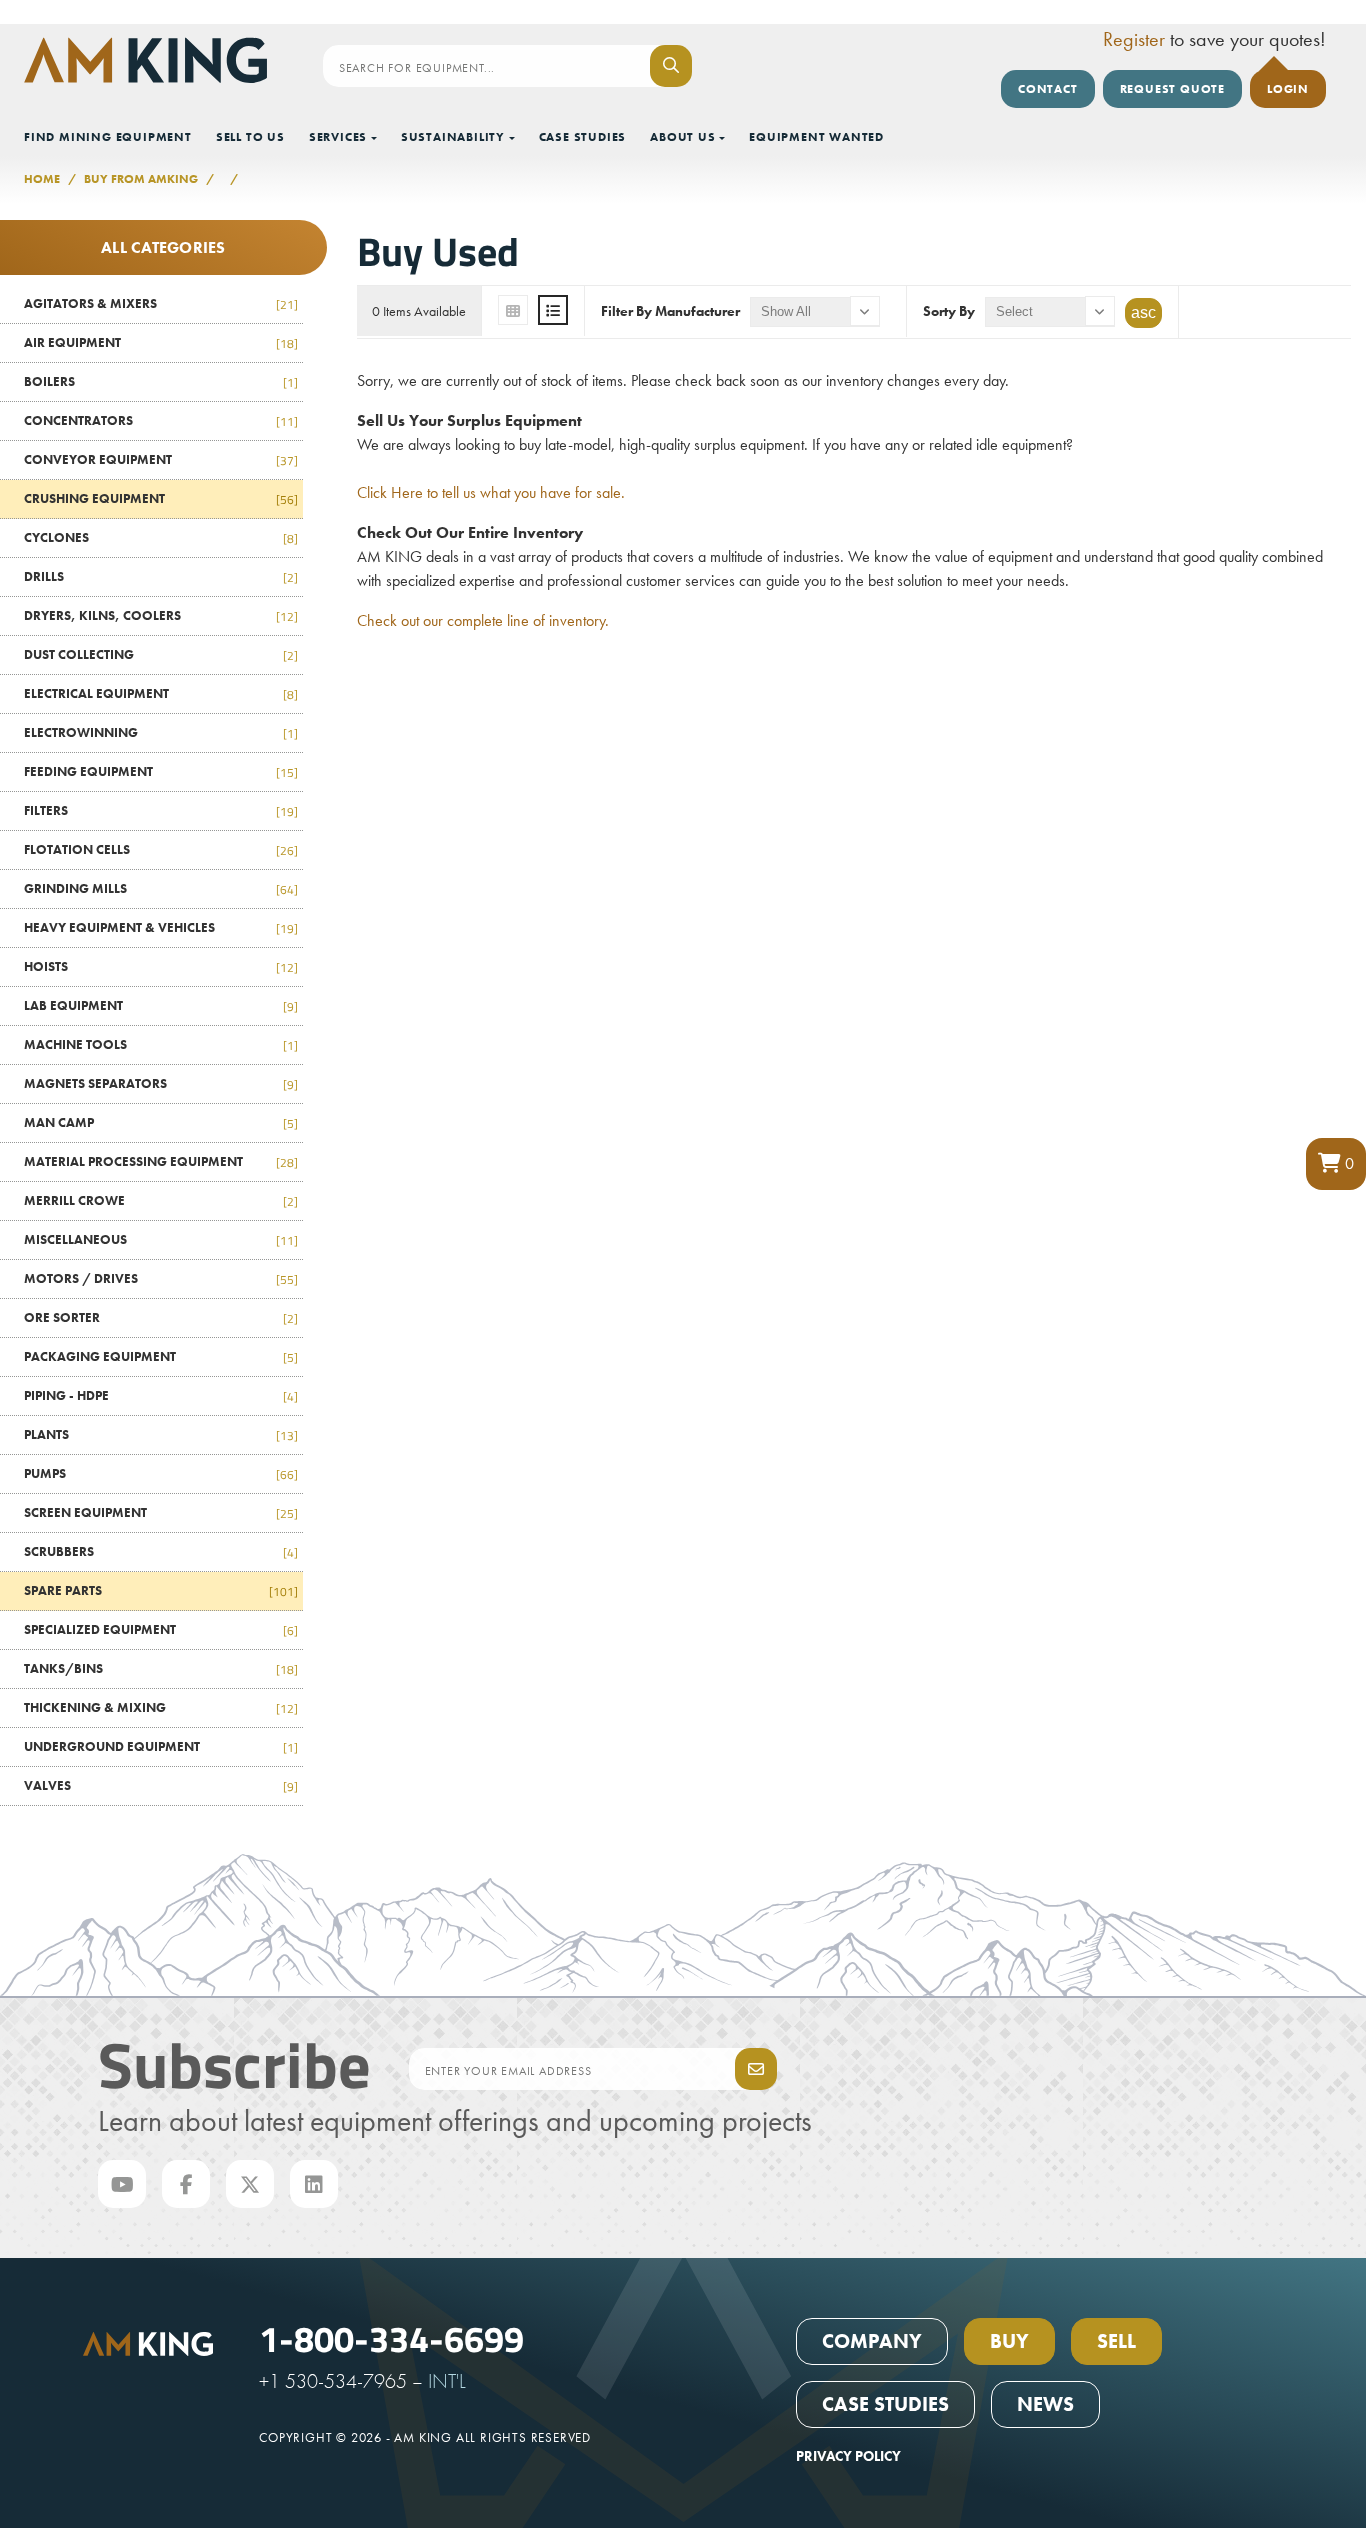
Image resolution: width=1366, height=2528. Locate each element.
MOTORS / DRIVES (161, 1278)
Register (1134, 39)
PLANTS (161, 1434)
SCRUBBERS (161, 1551)
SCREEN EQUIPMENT (161, 1512)
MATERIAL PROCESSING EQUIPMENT (161, 1161)
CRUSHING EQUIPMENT (161, 498)
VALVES (161, 1785)
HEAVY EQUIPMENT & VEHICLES (161, 927)
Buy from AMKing (141, 179)
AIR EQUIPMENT (161, 342)
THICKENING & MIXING (161, 1707)
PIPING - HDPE (161, 1395)
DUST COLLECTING (161, 654)
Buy (1009, 2341)
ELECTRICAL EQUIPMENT (161, 693)
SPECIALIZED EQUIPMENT (161, 1629)
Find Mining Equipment (108, 137)
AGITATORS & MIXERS (161, 303)
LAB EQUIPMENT (161, 1005)
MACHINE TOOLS (161, 1044)
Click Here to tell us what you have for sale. (491, 492)
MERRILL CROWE (161, 1200)
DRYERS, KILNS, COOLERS (161, 615)
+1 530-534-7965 (333, 2381)
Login (1288, 89)
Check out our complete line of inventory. (483, 620)
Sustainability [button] (453, 137)
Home (42, 179)
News (1045, 2404)
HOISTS (161, 966)
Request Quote (1172, 89)
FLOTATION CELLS (161, 849)
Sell (1116, 2341)
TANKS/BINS (161, 1668)
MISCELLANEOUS (161, 1239)
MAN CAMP (161, 1122)
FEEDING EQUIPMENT (161, 771)
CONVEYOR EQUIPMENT (161, 459)
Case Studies (583, 137)
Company (872, 2341)
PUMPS (161, 1473)
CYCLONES (161, 537)
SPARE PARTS (161, 1590)
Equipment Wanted (816, 137)
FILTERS (161, 810)
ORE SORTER (161, 1317)
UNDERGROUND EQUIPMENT (161, 1746)
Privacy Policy (848, 2456)
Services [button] (338, 137)
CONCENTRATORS (161, 420)
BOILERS (161, 381)
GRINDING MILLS (161, 888)
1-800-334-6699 (391, 2337)
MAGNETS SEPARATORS (161, 1083)
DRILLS (161, 576)
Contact (1048, 89)
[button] (1336, 1164)
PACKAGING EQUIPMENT (161, 1356)
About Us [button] (682, 137)
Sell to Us (250, 137)
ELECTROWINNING (161, 732)
